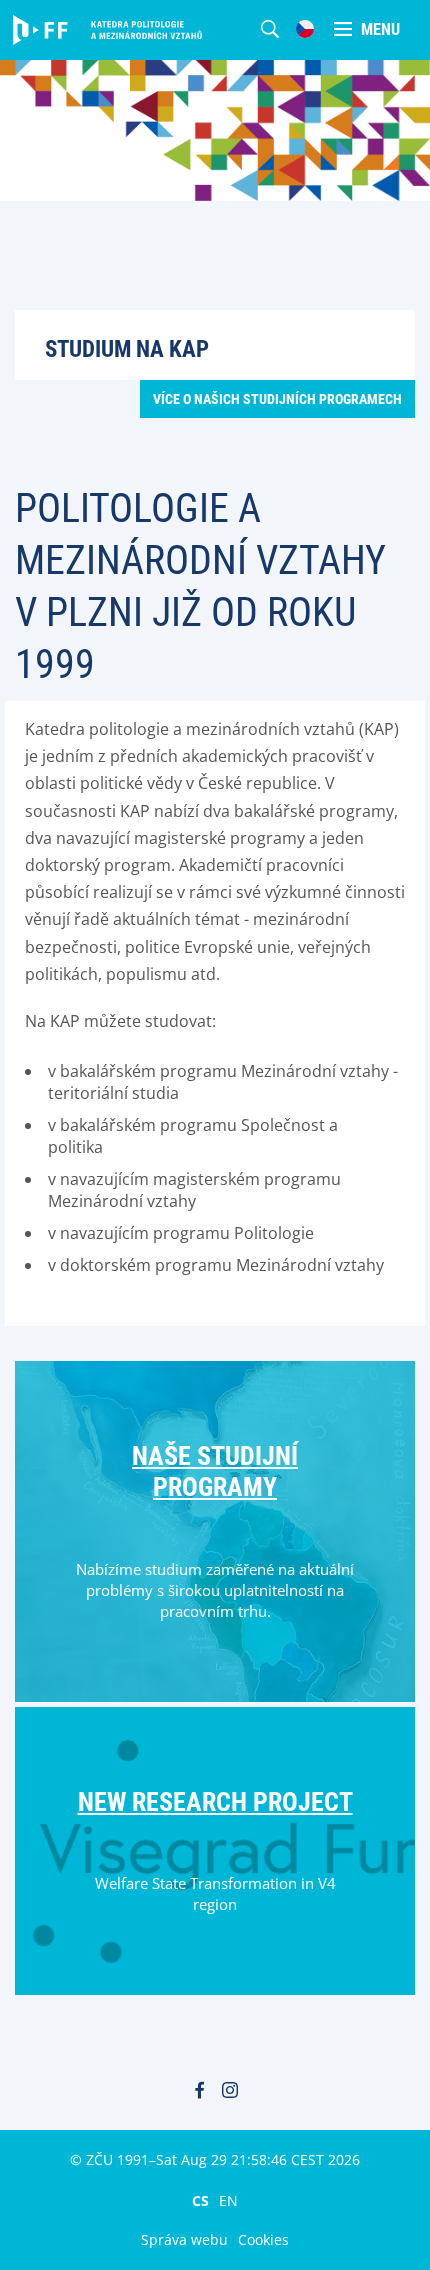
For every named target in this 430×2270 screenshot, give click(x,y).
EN (228, 2200)
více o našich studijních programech (277, 399)
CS (200, 2200)
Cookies (263, 2239)
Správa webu (184, 2239)
